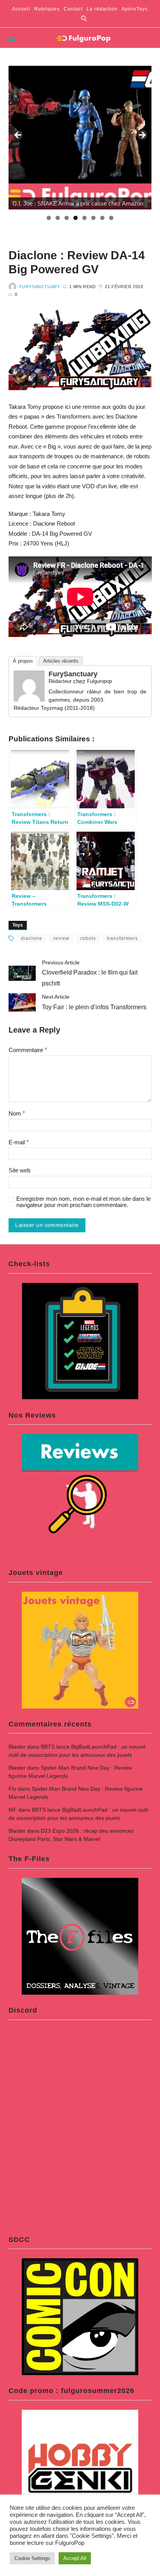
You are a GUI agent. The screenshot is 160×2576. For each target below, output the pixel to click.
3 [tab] (67, 218)
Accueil (21, 9)
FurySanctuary (40, 287)
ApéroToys (135, 9)
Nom (17, 1113)
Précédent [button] (18, 135)
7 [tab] (102, 218)
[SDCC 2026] (80, 138)
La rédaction (102, 9)
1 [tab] (49, 218)
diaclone (32, 938)
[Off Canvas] (12, 38)
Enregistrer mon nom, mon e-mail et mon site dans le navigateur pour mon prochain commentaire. (83, 1202)
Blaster (17, 1747)
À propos (23, 661)
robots (88, 938)
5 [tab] (84, 218)
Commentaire (28, 1050)
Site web (19, 1170)
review (61, 938)
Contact (73, 9)
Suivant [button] (142, 135)
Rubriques (47, 9)
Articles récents (61, 661)
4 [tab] (76, 218)
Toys (18, 925)
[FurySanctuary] (29, 686)
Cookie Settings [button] (32, 2558)
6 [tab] (93, 218)
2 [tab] (58, 218)
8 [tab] (111, 218)
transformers (122, 938)
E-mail (19, 1142)
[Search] (84, 18)
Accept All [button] (75, 2558)
